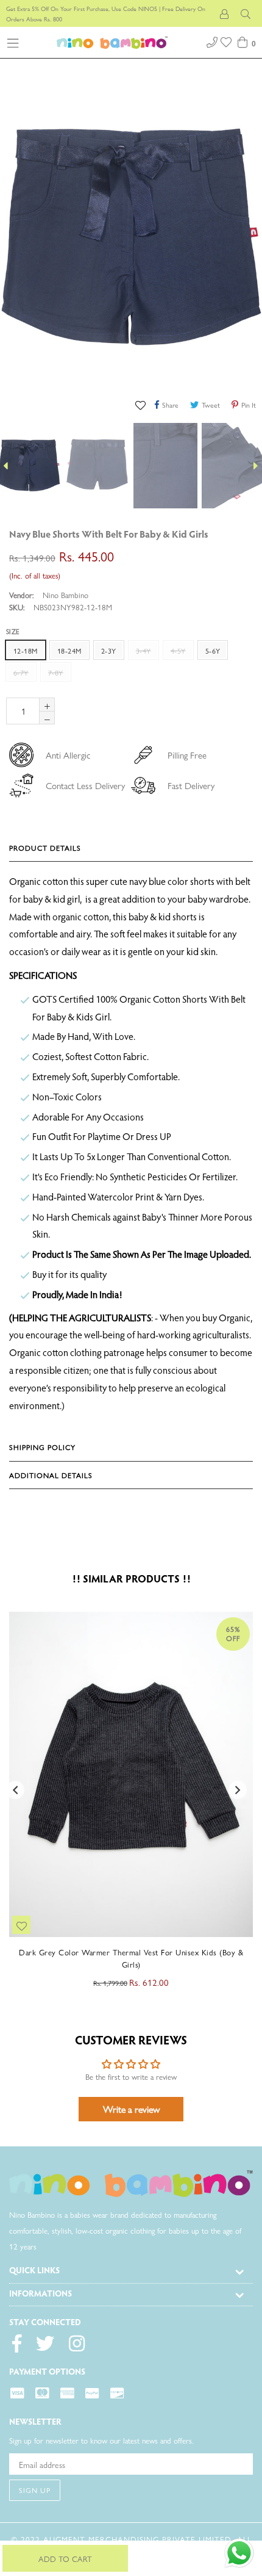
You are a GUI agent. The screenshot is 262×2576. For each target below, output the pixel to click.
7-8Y (56, 673)
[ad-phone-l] (212, 41)
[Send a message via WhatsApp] (239, 2553)
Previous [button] (15, 1790)
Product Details (45, 848)
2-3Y (109, 651)
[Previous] (235, 536)
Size (13, 631)
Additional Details (51, 1475)
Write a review (131, 2109)
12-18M (26, 651)
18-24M (69, 651)
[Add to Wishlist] (142, 404)
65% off (233, 1633)
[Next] (247, 536)
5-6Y (213, 651)
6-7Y (21, 673)
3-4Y (143, 651)
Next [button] (238, 1790)
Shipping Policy (42, 1447)
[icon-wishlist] (227, 41)
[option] (96, 466)
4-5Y (178, 651)
